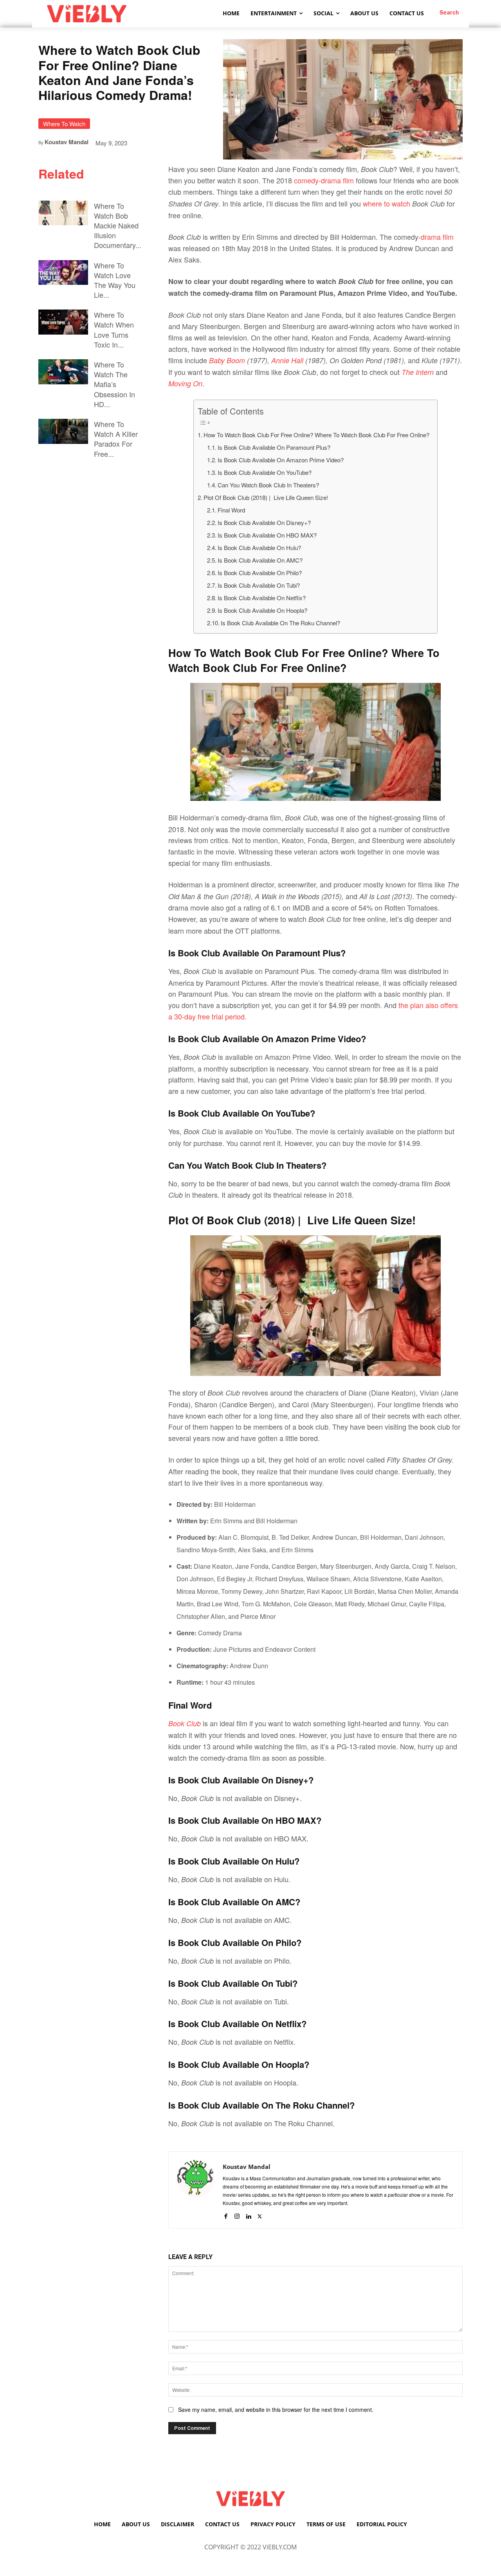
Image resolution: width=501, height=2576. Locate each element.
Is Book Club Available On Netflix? (262, 598)
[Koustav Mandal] (196, 2190)
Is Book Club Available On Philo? (260, 573)
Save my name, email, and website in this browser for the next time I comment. (276, 2409)
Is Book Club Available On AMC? (260, 560)
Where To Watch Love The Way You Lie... (115, 280)
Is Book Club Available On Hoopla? (262, 610)
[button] (450, 12)
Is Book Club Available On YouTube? (265, 472)
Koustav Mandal (67, 142)
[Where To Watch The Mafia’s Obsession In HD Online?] (63, 372)
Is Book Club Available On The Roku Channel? (280, 623)
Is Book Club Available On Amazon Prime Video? (281, 460)
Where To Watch (64, 124)
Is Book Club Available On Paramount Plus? (274, 447)
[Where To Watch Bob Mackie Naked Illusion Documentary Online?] (63, 213)
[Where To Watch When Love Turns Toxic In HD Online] (63, 322)
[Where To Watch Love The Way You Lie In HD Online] (63, 273)
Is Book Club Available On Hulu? (259, 548)
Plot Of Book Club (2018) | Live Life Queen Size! (266, 497)
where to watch (387, 203)
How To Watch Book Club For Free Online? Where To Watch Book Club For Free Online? (316, 435)
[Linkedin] (248, 2214)
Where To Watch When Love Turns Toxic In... (114, 329)
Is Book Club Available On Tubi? (259, 585)
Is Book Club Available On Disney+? (264, 522)
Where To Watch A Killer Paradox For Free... (116, 439)
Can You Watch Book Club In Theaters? (268, 485)
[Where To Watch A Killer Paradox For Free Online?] (63, 431)
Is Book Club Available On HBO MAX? (267, 535)
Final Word (231, 510)
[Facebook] (226, 2214)
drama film (437, 237)
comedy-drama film (324, 180)
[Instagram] (237, 2214)
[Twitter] (260, 2214)
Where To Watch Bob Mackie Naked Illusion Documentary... (118, 225)
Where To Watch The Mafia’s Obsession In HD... (114, 384)
